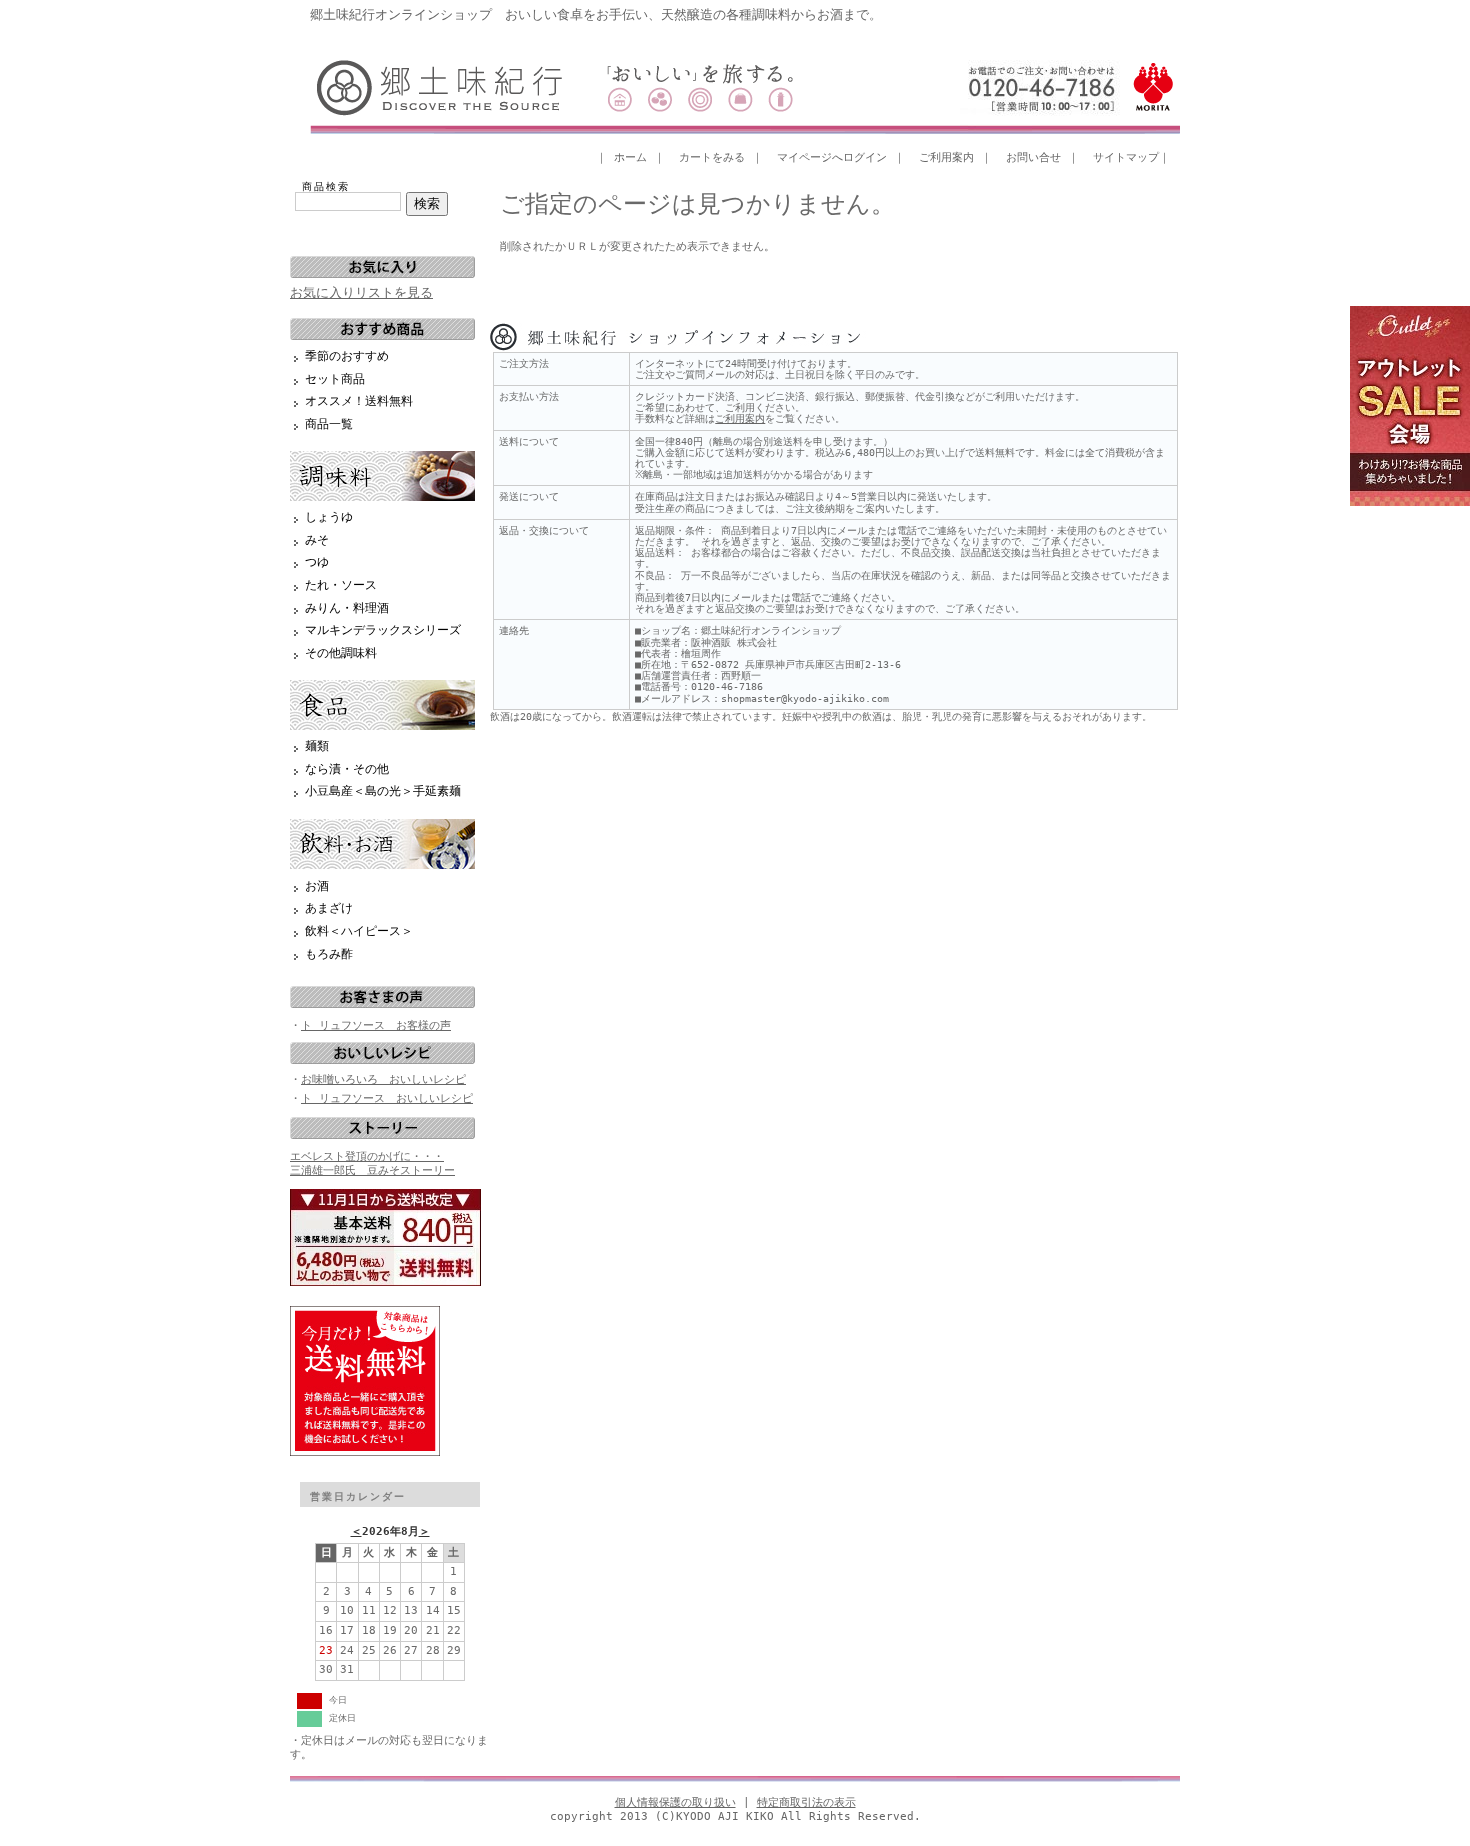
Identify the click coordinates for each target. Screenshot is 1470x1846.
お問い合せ (1033, 157)
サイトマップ (1126, 157)
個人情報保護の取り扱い (675, 1802)
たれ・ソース (341, 585)
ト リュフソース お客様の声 (376, 1025)
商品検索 (326, 186)
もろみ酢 (329, 954)
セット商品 (335, 379)
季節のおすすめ (347, 356)
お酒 (317, 886)
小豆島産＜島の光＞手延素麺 (383, 791)
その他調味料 (341, 653)
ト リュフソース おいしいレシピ (387, 1098)
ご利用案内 (946, 157)
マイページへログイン (832, 157)
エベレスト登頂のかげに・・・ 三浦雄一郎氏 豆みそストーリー (372, 1163)
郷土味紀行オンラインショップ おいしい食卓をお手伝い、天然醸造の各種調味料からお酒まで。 (596, 14)
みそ (317, 540)
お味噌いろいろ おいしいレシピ (383, 1079)
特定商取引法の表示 (806, 1802)
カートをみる (712, 157)
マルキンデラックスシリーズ (383, 630)
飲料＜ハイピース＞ (359, 931)
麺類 (317, 746)
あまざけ (329, 908)
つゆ (317, 562)
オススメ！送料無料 (359, 401)
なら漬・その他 (347, 769)
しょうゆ (329, 517)
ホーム (630, 157)
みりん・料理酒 (347, 608)
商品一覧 (329, 424)
